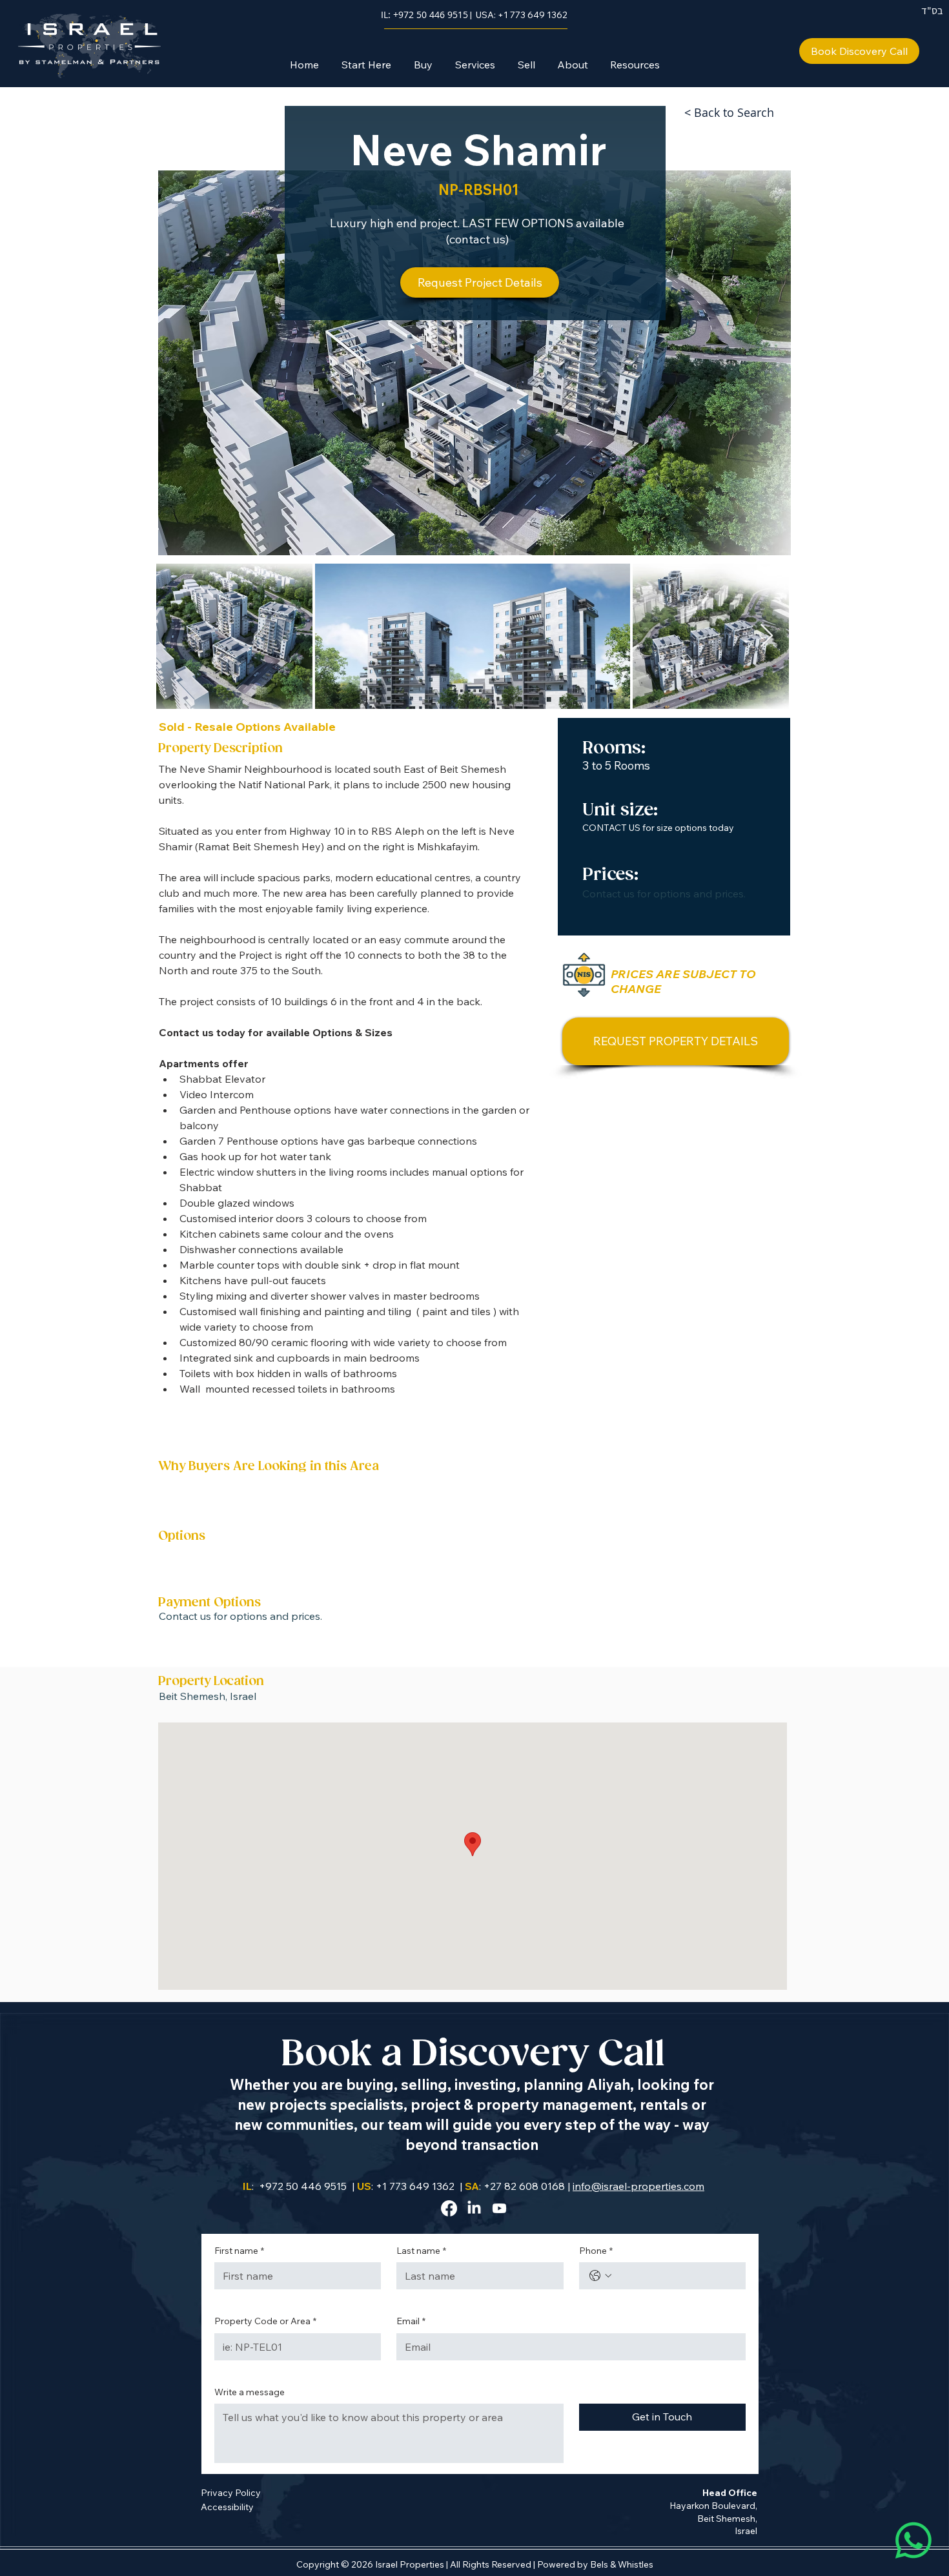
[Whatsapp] (913, 2540)
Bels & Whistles (622, 2564)
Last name (421, 2251)
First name (239, 2251)
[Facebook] (449, 2208)
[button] (423, 65)
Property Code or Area (265, 2321)
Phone (596, 2251)
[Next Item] (767, 636)
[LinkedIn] (474, 2208)
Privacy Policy (231, 2493)
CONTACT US (611, 828)
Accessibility (227, 2507)
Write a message (250, 2392)
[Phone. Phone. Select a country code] (600, 2276)
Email (411, 2321)
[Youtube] (499, 2208)
